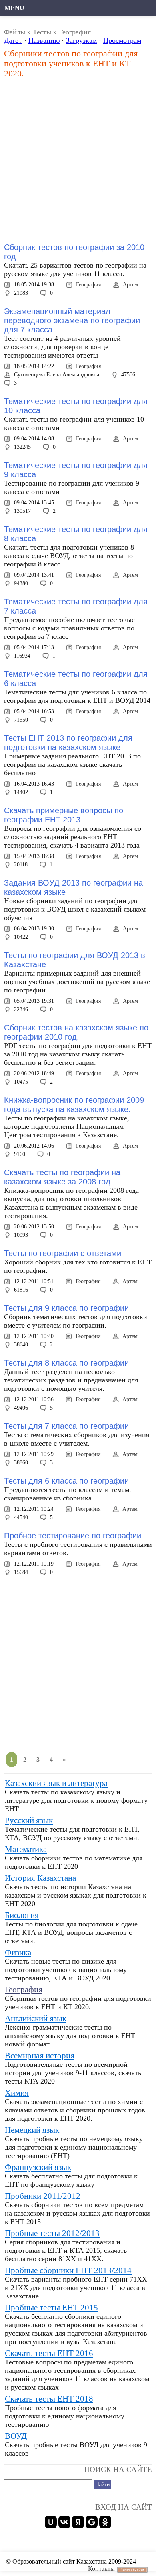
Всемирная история (40, 2056)
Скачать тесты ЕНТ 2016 (49, 2353)
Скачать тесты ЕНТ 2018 (49, 2399)
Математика (26, 1849)
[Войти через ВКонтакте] (64, 2522)
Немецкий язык (32, 2130)
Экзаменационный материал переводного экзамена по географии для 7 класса (72, 320)
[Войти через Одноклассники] (105, 2522)
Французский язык (38, 2167)
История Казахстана (40, 1878)
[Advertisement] (78, 161)
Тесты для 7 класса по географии (66, 1426)
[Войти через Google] (92, 2522)
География (88, 285)
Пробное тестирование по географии (73, 1536)
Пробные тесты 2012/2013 (52, 2233)
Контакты (101, 2569)
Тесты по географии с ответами (63, 1253)
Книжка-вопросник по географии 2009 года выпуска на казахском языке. (74, 1105)
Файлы (15, 32)
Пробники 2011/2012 (43, 2196)
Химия (17, 2093)
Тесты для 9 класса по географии (66, 1308)
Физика (18, 1952)
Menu (14, 8)
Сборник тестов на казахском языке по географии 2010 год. (76, 1032)
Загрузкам (81, 40)
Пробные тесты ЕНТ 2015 (51, 2308)
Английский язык (36, 2018)
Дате (11, 40)
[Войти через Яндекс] (78, 2522)
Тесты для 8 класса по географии (66, 1363)
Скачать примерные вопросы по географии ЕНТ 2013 (64, 815)
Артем (130, 285)
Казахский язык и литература (56, 1783)
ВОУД (16, 2436)
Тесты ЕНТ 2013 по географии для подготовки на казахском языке (68, 743)
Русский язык (29, 1820)
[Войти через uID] (51, 2522)
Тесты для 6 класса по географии (66, 1481)
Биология (22, 1915)
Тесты (42, 32)
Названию (44, 40)
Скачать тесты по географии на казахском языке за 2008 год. (62, 1177)
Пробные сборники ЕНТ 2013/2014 (68, 2270)
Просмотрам (122, 40)
